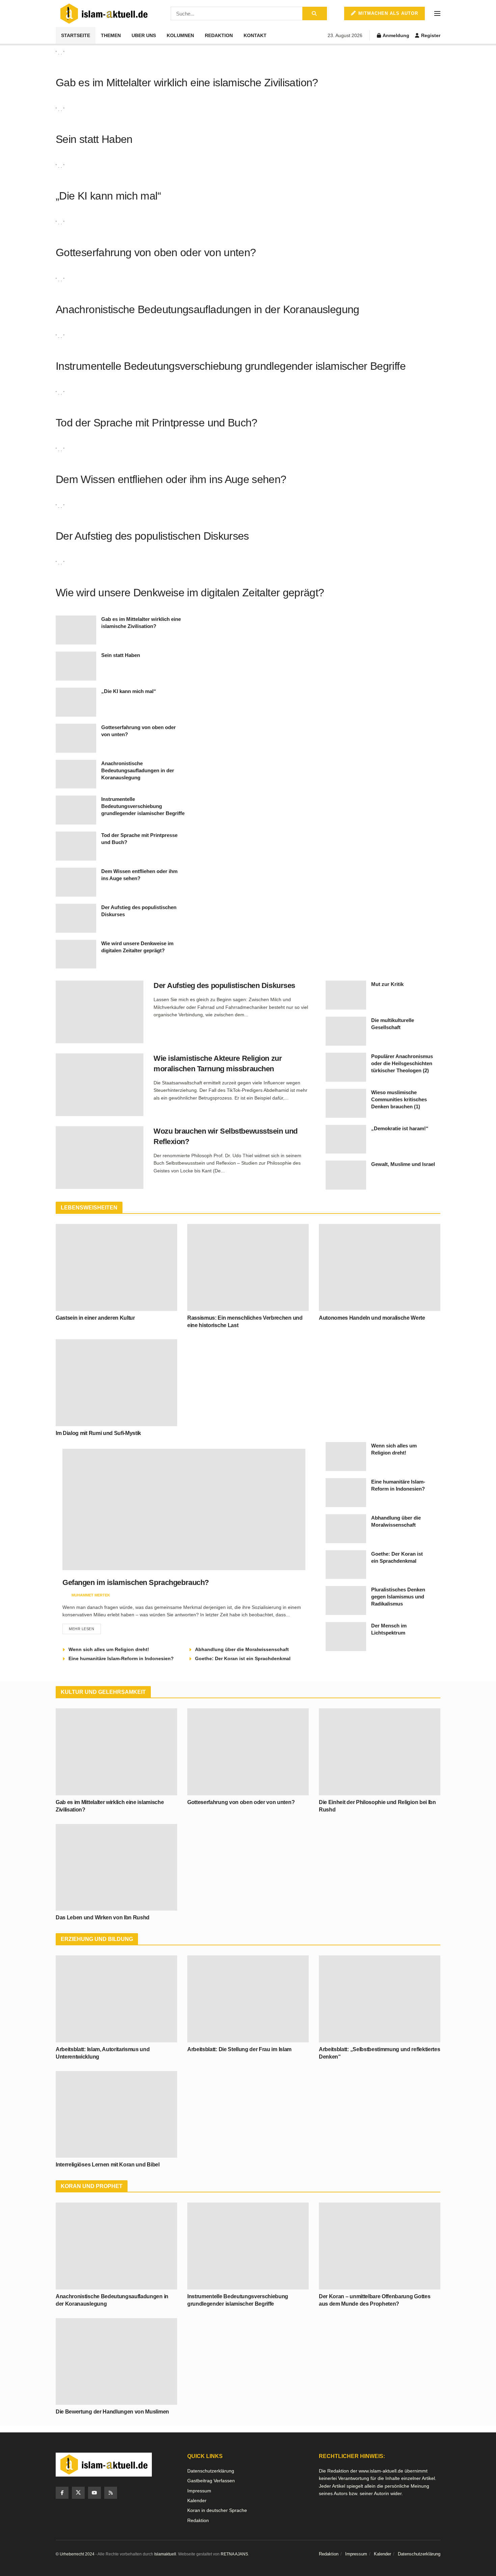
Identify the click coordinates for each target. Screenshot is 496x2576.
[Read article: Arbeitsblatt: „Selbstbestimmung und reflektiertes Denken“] (380, 1999)
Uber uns (144, 35)
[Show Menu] (437, 13)
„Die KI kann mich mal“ (108, 196)
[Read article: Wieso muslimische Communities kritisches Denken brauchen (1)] (346, 1103)
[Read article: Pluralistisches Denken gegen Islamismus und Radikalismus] (346, 1600)
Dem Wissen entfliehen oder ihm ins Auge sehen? (171, 479)
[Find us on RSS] (111, 2493)
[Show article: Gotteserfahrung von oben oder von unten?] (76, 738)
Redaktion (219, 35)
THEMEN (111, 35)
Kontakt (255, 35)
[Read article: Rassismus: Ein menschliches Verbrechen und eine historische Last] (248, 1267)
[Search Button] (315, 13)
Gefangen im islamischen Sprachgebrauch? (136, 1582)
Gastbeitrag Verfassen (211, 2481)
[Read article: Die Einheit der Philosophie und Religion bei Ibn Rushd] (380, 1752)
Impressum (199, 2491)
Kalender (197, 2500)
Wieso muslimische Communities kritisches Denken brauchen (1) (399, 1099)
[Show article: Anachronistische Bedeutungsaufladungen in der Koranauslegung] (76, 774)
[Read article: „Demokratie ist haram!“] (346, 1139)
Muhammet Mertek (91, 1595)
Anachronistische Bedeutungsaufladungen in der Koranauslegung (208, 309)
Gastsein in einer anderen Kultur (95, 1318)
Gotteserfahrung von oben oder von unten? (156, 252)
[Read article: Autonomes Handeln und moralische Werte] (380, 1267)
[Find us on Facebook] (62, 2493)
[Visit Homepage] (104, 14)
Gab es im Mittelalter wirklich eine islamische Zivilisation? (187, 83)
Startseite (76, 35)
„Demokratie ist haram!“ (400, 1128)
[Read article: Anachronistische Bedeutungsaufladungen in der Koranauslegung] (116, 2246)
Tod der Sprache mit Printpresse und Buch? (157, 423)
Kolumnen (180, 35)
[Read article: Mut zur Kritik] (346, 995)
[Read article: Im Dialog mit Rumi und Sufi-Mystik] (116, 1383)
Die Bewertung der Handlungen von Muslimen (112, 2412)
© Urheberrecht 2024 (75, 2554)
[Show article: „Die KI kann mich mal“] (76, 702)
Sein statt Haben (94, 139)
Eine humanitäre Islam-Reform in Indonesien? (121, 1658)
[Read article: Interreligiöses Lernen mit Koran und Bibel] (116, 2114)
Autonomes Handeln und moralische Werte (372, 1318)
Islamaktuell (165, 2554)
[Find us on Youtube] (94, 2493)
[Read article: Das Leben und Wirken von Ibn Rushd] (116, 1867)
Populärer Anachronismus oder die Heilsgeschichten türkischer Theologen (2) (402, 1063)
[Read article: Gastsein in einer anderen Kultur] (116, 1267)
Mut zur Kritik (387, 984)
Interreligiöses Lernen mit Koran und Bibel (108, 2165)
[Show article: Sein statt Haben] (76, 666)
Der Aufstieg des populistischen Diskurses (152, 536)
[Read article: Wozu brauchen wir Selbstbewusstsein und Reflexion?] (100, 1158)
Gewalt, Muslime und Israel (403, 1164)
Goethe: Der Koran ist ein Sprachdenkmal (243, 1658)
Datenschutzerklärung (211, 2471)
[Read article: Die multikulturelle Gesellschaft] (346, 1031)
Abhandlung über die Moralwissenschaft (242, 1649)
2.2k (153, 1595)
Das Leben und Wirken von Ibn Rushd (103, 1918)
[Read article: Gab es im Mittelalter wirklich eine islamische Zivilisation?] (116, 1752)
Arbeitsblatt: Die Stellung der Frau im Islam (239, 2049)
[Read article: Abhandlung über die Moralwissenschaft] (346, 1529)
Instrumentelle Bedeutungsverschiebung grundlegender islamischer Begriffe (231, 366)
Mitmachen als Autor (387, 13)
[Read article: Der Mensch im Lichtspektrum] (346, 1637)
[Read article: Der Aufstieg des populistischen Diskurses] (100, 1012)
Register (430, 35)
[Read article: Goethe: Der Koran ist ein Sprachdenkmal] (346, 1565)
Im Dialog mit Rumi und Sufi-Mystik (98, 1433)
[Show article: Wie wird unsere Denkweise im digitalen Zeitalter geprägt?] (76, 954)
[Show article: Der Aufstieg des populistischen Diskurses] (76, 918)
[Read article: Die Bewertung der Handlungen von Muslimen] (116, 2361)
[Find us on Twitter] (78, 2493)
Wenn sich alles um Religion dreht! (109, 1649)
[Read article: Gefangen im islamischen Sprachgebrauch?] (184, 1509)
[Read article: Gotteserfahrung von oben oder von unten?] (248, 1752)
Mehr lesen (85, 1627)
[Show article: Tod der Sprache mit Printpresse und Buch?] (76, 846)
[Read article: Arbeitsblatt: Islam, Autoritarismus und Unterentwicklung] (116, 1999)
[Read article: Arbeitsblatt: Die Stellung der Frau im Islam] (248, 1999)
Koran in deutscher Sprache (217, 2510)
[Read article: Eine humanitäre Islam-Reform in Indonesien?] (346, 1493)
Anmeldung (395, 35)
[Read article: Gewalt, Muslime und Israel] (346, 1175)
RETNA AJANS (234, 2554)
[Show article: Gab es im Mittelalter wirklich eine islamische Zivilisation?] (76, 630)
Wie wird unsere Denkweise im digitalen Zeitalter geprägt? (190, 593)
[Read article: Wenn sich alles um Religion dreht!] (346, 1457)
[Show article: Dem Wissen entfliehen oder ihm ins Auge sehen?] (76, 882)
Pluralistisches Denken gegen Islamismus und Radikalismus (398, 1597)
